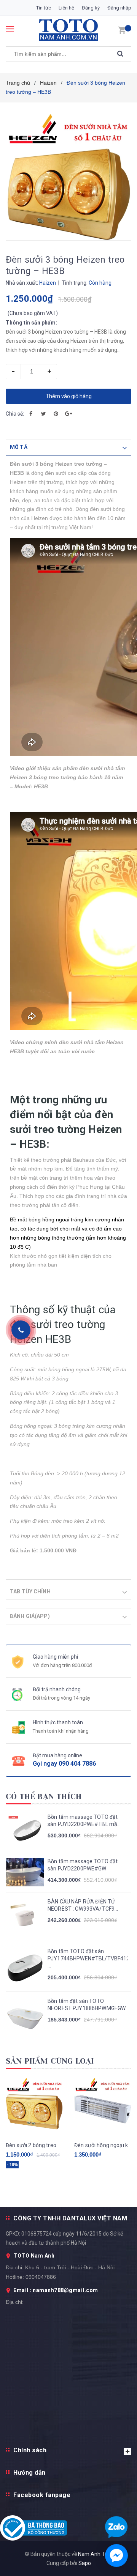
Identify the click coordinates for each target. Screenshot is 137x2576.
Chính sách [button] (30, 2450)
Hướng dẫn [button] (29, 2473)
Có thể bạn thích (44, 1797)
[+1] (68, 414)
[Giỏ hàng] (122, 30)
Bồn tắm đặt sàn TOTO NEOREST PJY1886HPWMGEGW (87, 2005)
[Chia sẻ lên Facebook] (31, 414)
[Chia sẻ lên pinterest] (56, 414)
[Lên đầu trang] (114, 1538)
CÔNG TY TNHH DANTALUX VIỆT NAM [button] (70, 2218)
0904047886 (41, 2277)
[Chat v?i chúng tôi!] (116, 2556)
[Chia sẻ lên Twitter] (43, 414)
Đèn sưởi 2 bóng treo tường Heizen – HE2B (34, 2145)
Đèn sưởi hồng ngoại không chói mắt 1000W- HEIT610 (103, 2145)
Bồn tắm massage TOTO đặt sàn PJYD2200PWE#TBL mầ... (84, 1821)
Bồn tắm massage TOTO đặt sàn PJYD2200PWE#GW (83, 1865)
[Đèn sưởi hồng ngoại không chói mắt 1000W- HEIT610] (103, 2106)
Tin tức (44, 8)
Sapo (85, 2563)
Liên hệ (66, 8)
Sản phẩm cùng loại (50, 2061)
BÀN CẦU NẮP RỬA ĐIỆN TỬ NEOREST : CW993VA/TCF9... (83, 1905)
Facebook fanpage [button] (42, 2495)
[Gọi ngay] (21, 1330)
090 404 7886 (77, 1764)
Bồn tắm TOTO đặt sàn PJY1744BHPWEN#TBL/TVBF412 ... (88, 1959)
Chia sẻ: (15, 414)
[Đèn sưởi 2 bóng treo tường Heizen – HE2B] (34, 2106)
